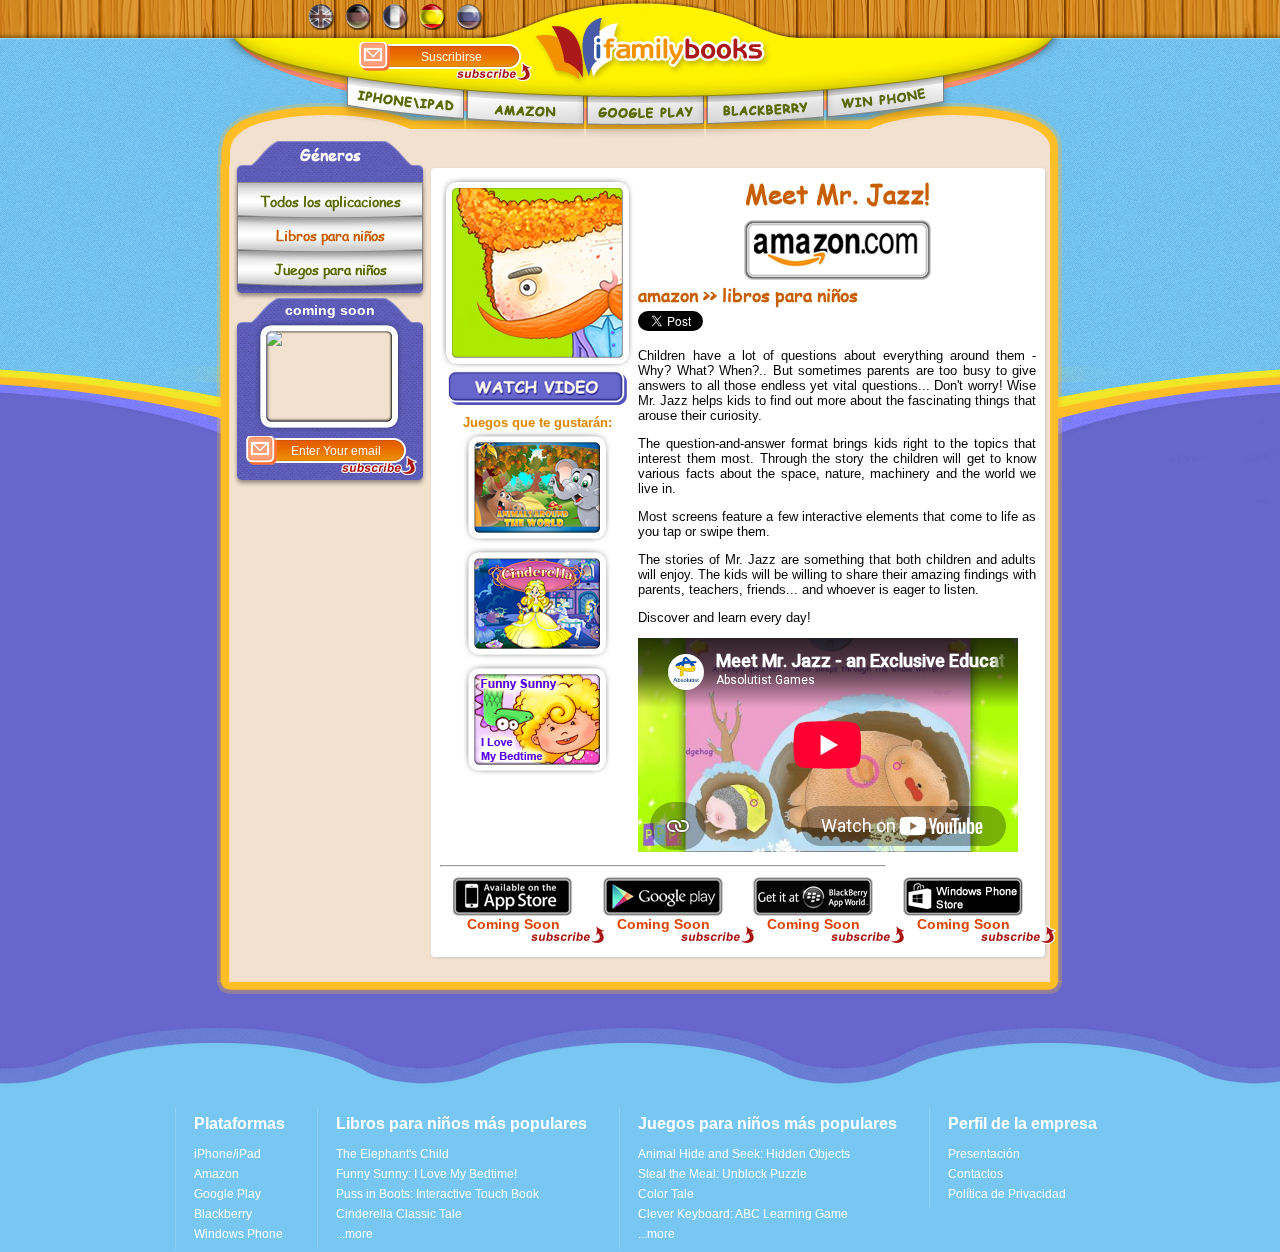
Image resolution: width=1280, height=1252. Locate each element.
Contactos (975, 1174)
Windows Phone (238, 1234)
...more (354, 1234)
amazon (668, 295)
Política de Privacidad (1007, 1194)
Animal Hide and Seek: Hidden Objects (744, 1154)
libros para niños (790, 295)
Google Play (227, 1194)
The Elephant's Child (392, 1154)
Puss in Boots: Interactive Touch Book (437, 1194)
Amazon (216, 1174)
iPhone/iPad (227, 1154)
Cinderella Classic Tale (399, 1214)
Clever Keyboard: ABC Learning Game (743, 1214)
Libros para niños (330, 235)
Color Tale (666, 1194)
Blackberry (223, 1214)
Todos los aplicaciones (330, 201)
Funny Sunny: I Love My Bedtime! (426, 1174)
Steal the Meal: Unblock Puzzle (722, 1174)
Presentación (984, 1154)
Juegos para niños (330, 269)
